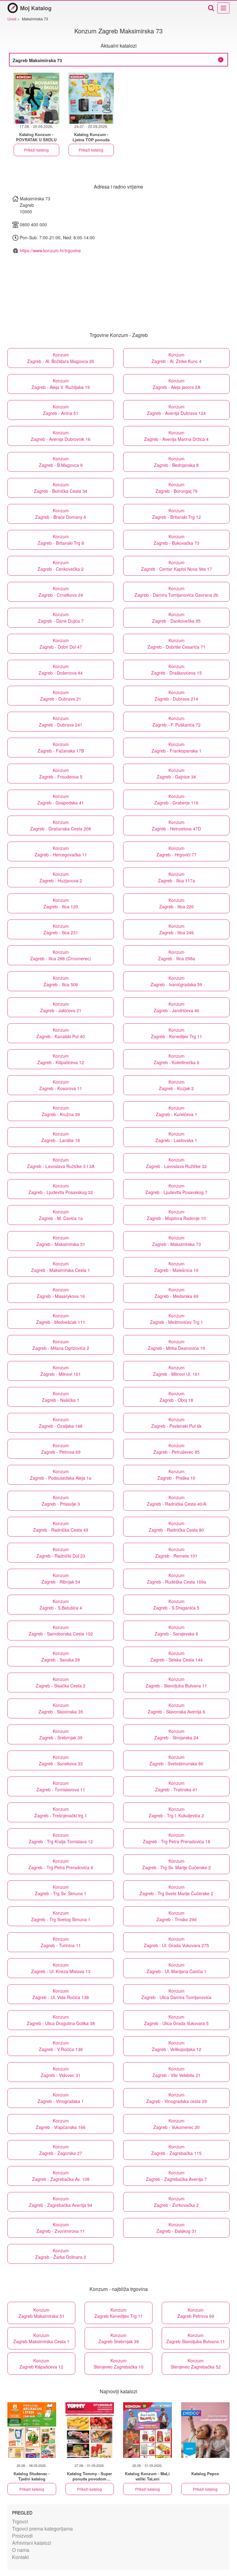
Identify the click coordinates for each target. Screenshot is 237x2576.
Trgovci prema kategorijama (42, 2529)
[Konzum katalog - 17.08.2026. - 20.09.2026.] (36, 98)
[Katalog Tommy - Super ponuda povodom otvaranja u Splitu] (90, 2430)
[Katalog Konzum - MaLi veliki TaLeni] (148, 2430)
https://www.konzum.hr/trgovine (50, 250)
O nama (21, 2550)
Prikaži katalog (36, 150)
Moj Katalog (36, 8)
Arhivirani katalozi (32, 2543)
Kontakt (20, 2557)
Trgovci (20, 2521)
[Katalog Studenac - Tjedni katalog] (32, 2430)
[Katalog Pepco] (206, 2430)
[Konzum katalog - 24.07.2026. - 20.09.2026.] (91, 98)
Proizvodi (22, 2536)
